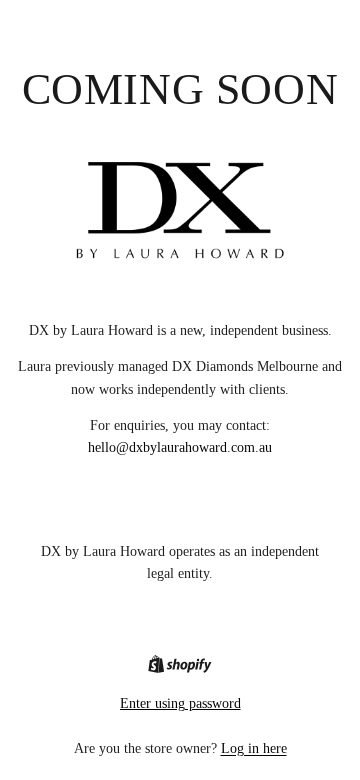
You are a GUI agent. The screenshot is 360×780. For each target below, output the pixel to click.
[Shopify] (179, 664)
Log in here (254, 748)
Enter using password (180, 703)
